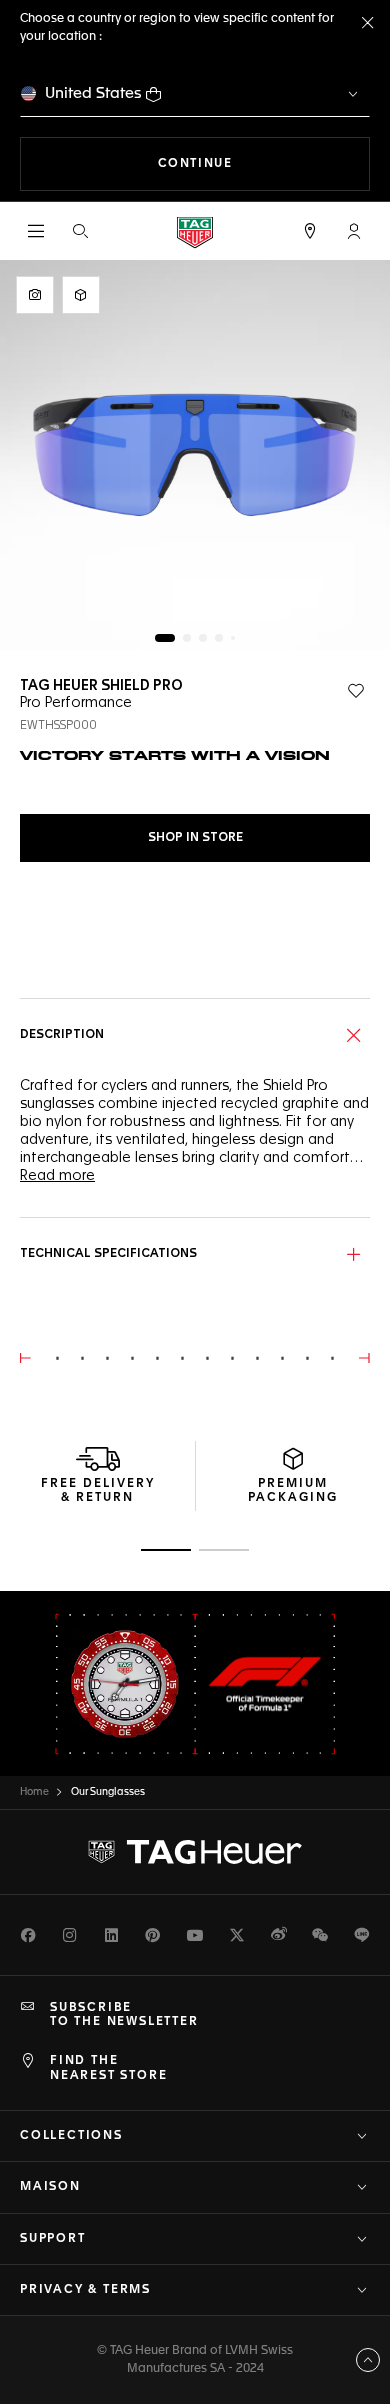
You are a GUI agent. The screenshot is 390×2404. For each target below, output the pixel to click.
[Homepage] (195, 231)
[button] (354, 231)
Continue (264, 163)
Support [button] (53, 2239)
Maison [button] (50, 2187)
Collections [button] (71, 2136)
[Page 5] (233, 638)
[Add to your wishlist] (356, 691)
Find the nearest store (108, 2068)
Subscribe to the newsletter (124, 2015)
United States (93, 93)
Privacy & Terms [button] (85, 2290)
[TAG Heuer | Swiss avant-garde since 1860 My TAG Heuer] (195, 1852)
